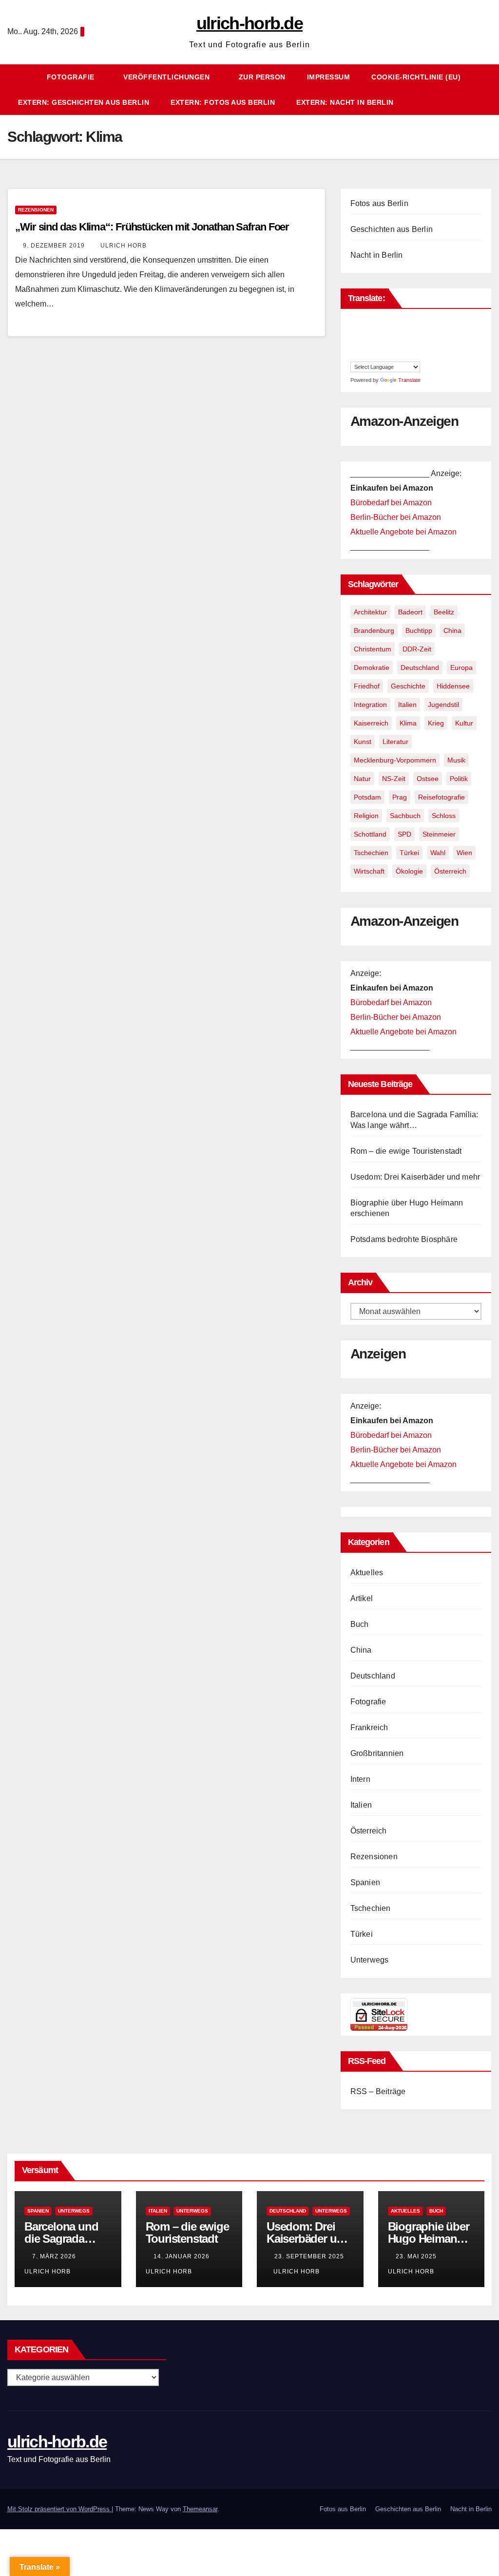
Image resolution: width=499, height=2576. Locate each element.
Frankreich (369, 1727)
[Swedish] (384, 355)
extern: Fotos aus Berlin (223, 102)
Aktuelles (367, 1573)
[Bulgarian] (374, 323)
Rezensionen (36, 210)
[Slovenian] (355, 355)
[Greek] (394, 333)
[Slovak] (423, 344)
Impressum (329, 77)
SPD (404, 834)
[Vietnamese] (423, 355)
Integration (370, 705)
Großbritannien (377, 1753)
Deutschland (420, 668)
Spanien (365, 1882)
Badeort (410, 612)
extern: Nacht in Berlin (345, 102)
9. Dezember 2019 (55, 246)
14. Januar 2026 (182, 2256)
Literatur (395, 742)
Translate (409, 380)
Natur (362, 779)
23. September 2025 (309, 2256)
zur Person (262, 77)
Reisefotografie (441, 797)
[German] (384, 333)
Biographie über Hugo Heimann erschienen (429, 2239)
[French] (374, 333)
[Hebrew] (403, 333)
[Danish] (413, 323)
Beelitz (444, 612)
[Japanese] (355, 344)
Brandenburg (374, 630)
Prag (400, 797)
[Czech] (403, 323)
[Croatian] (394, 323)
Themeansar (200, 2509)
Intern (360, 1779)
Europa (461, 668)
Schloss (444, 816)
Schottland (370, 834)
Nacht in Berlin (377, 255)
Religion (366, 816)
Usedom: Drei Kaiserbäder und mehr (415, 1177)
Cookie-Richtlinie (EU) (416, 77)
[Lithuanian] (384, 344)
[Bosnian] (365, 323)
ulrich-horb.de (249, 23)
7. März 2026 (55, 2256)
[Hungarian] (413, 333)
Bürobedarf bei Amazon (391, 503)
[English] (423, 323)
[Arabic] (355, 323)
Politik (459, 779)
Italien (407, 705)
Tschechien (371, 853)
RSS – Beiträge (378, 2091)
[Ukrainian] (413, 355)
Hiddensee (453, 686)
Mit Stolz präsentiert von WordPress (59, 2509)
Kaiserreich (371, 723)
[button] (489, 89)
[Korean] (365, 344)
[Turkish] (403, 355)
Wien (464, 853)
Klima (408, 723)
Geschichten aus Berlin (392, 229)
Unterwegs (370, 1960)
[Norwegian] (413, 344)
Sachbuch (405, 816)
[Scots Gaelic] (365, 355)
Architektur (370, 612)
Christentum (373, 649)
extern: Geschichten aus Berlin (84, 102)
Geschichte (408, 686)
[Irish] (423, 333)
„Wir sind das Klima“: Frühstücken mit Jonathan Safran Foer (152, 227)
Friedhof (367, 686)
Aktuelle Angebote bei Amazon (403, 532)
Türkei (409, 853)
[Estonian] (355, 333)
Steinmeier (439, 834)
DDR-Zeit (417, 649)
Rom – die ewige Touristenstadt (406, 1151)
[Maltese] (403, 344)
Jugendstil (443, 705)
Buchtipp (419, 630)
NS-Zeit (394, 779)
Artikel (362, 1598)
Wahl (438, 853)
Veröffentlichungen (168, 77)
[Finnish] (365, 333)
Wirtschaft (369, 871)
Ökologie (409, 871)
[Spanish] (374, 355)
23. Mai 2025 (417, 2256)
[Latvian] (374, 344)
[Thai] (394, 355)
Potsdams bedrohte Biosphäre (404, 1239)
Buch (360, 1624)
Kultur (464, 723)
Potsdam (367, 797)
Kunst (363, 742)
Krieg (436, 723)
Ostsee (428, 779)
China (452, 630)
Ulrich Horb (124, 246)
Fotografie (72, 77)
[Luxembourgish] (394, 344)
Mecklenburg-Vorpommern (395, 760)
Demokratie (372, 668)
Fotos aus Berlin (379, 203)
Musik (456, 760)
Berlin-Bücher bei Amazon (396, 517)
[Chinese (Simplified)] (384, 323)
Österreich (450, 871)
